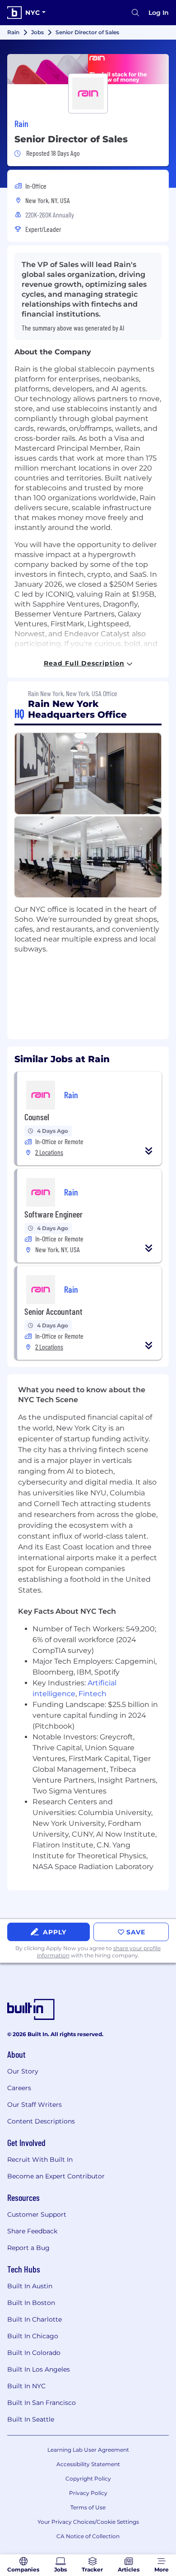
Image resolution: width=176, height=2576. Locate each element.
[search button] (135, 13)
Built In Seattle (31, 2419)
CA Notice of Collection (88, 2536)
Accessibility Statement (88, 2464)
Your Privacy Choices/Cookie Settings (88, 2522)
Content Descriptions (41, 2121)
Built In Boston (31, 2303)
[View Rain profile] (88, 69)
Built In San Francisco (42, 2403)
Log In (159, 13)
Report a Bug (28, 2248)
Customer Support (37, 2214)
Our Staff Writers (35, 2105)
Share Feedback (32, 2231)
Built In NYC (26, 2386)
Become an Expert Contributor (56, 2176)
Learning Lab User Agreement (88, 2450)
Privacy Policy (88, 2493)
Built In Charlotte (35, 2319)
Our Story (23, 2071)
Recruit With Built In (40, 2159)
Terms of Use (88, 2507)
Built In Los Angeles (39, 2369)
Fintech (93, 1694)
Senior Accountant (53, 1311)
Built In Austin (30, 2286)
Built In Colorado (34, 2353)
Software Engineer (53, 1214)
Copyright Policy (88, 2479)
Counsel (37, 1117)
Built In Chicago (33, 2336)
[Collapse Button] (149, 1151)
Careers (19, 2088)
